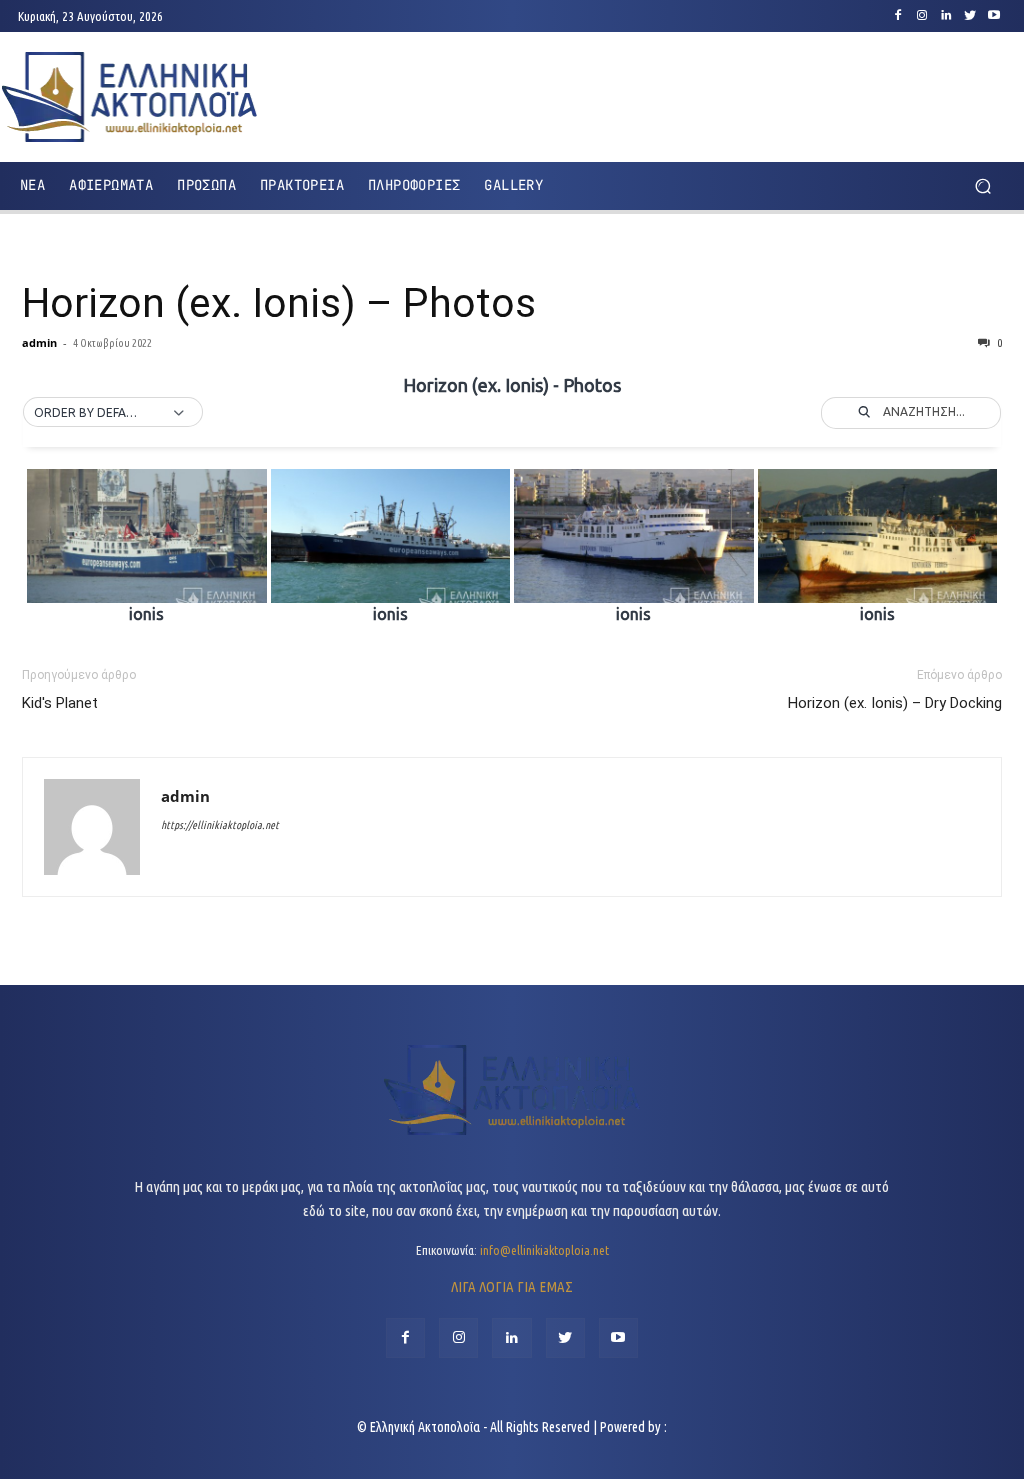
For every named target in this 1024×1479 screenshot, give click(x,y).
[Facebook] (898, 16)
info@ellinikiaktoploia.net (544, 1250)
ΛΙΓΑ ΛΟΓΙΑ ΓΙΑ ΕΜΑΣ (512, 1286)
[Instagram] (922, 16)
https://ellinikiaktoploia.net (220, 825)
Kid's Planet (60, 703)
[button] (982, 185)
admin (39, 342)
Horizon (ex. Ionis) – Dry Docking (895, 703)
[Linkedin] (946, 16)
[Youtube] (994, 16)
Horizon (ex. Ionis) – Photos (279, 303)
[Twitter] (970, 16)
